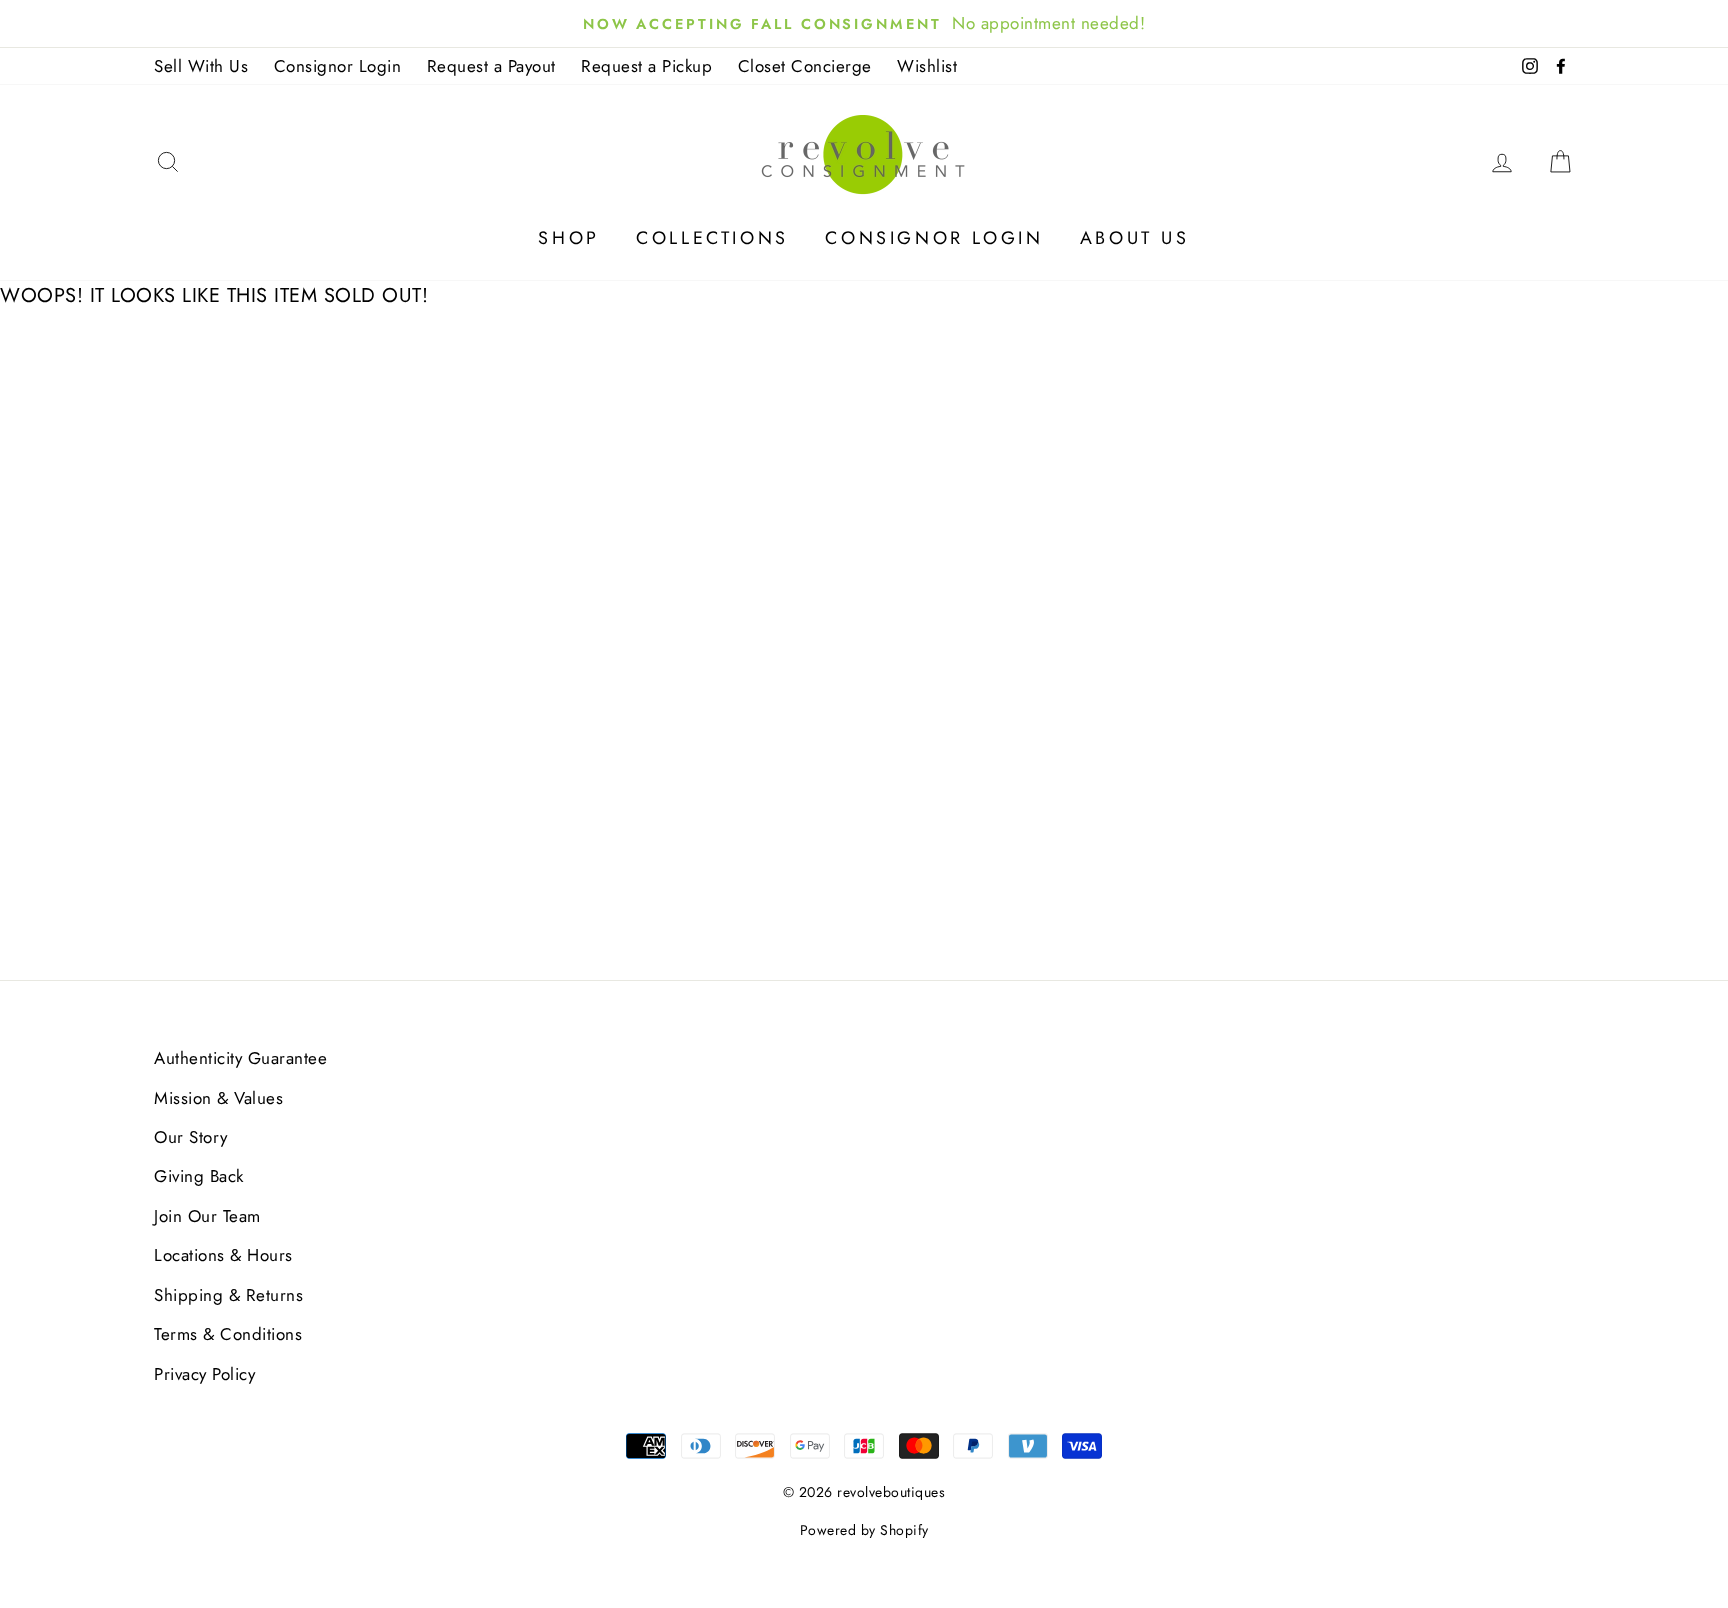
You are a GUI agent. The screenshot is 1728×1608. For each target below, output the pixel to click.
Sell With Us (201, 66)
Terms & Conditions (228, 1334)
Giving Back (199, 1176)
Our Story (191, 1137)
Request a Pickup (646, 66)
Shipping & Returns (228, 1295)
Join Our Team (207, 1216)
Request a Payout (491, 66)
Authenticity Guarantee (240, 1058)
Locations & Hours (223, 1255)
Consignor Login (338, 66)
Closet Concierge (805, 66)
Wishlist (927, 66)
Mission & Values (218, 1098)
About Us (1135, 238)
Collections (712, 238)
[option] (864, 23)
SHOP (568, 238)
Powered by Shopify (864, 1530)
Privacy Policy (204, 1374)
